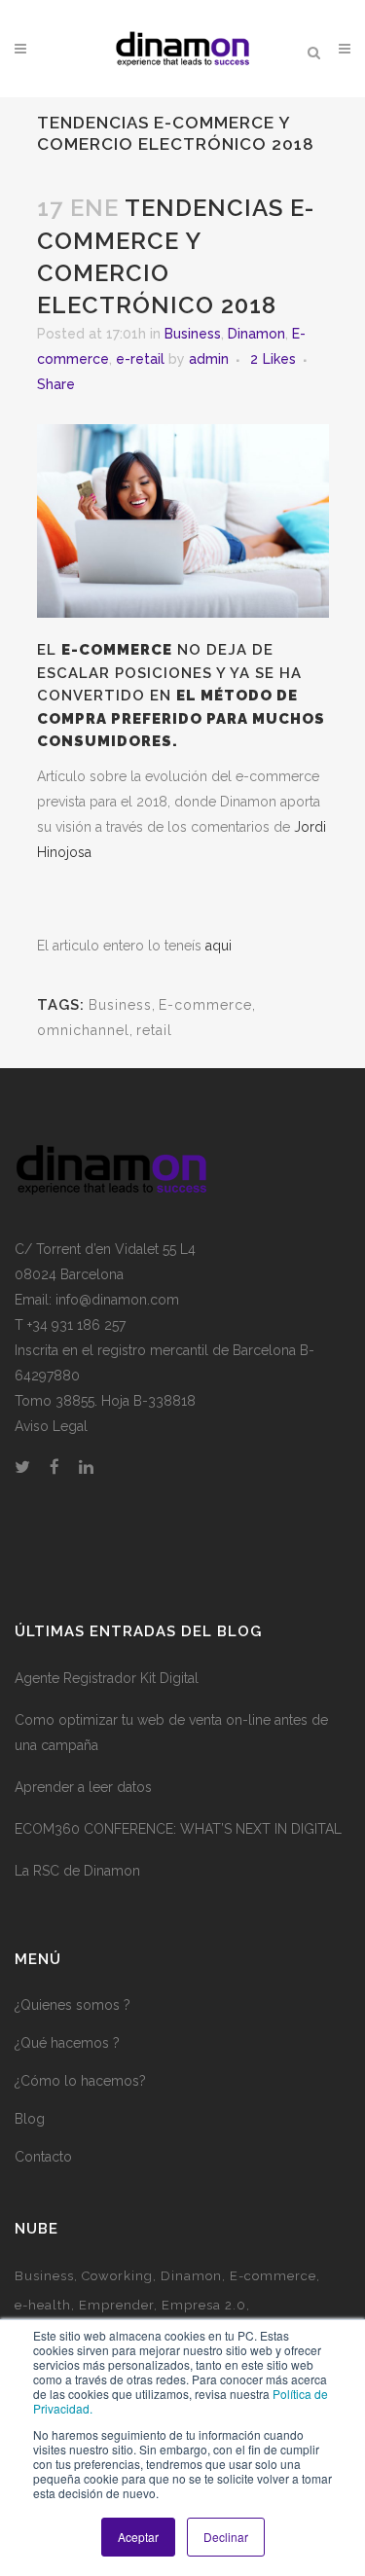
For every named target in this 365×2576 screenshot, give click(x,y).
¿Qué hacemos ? (67, 2043)
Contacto (43, 2157)
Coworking (117, 2276)
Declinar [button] (226, 2537)
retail (154, 1030)
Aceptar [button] (138, 2537)
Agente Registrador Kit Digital (107, 1678)
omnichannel (83, 1030)
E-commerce (205, 1005)
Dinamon (256, 334)
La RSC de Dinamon (77, 1871)
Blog (30, 2119)
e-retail (140, 359)
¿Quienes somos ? (73, 2005)
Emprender (116, 2305)
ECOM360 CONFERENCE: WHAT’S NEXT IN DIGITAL (178, 1829)
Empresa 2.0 (204, 2305)
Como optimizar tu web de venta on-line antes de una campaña (171, 1733)
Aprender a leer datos (83, 1787)
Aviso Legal (51, 1426)
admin (209, 359)
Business (193, 334)
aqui (219, 946)
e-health (43, 2305)
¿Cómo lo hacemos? (80, 2081)
